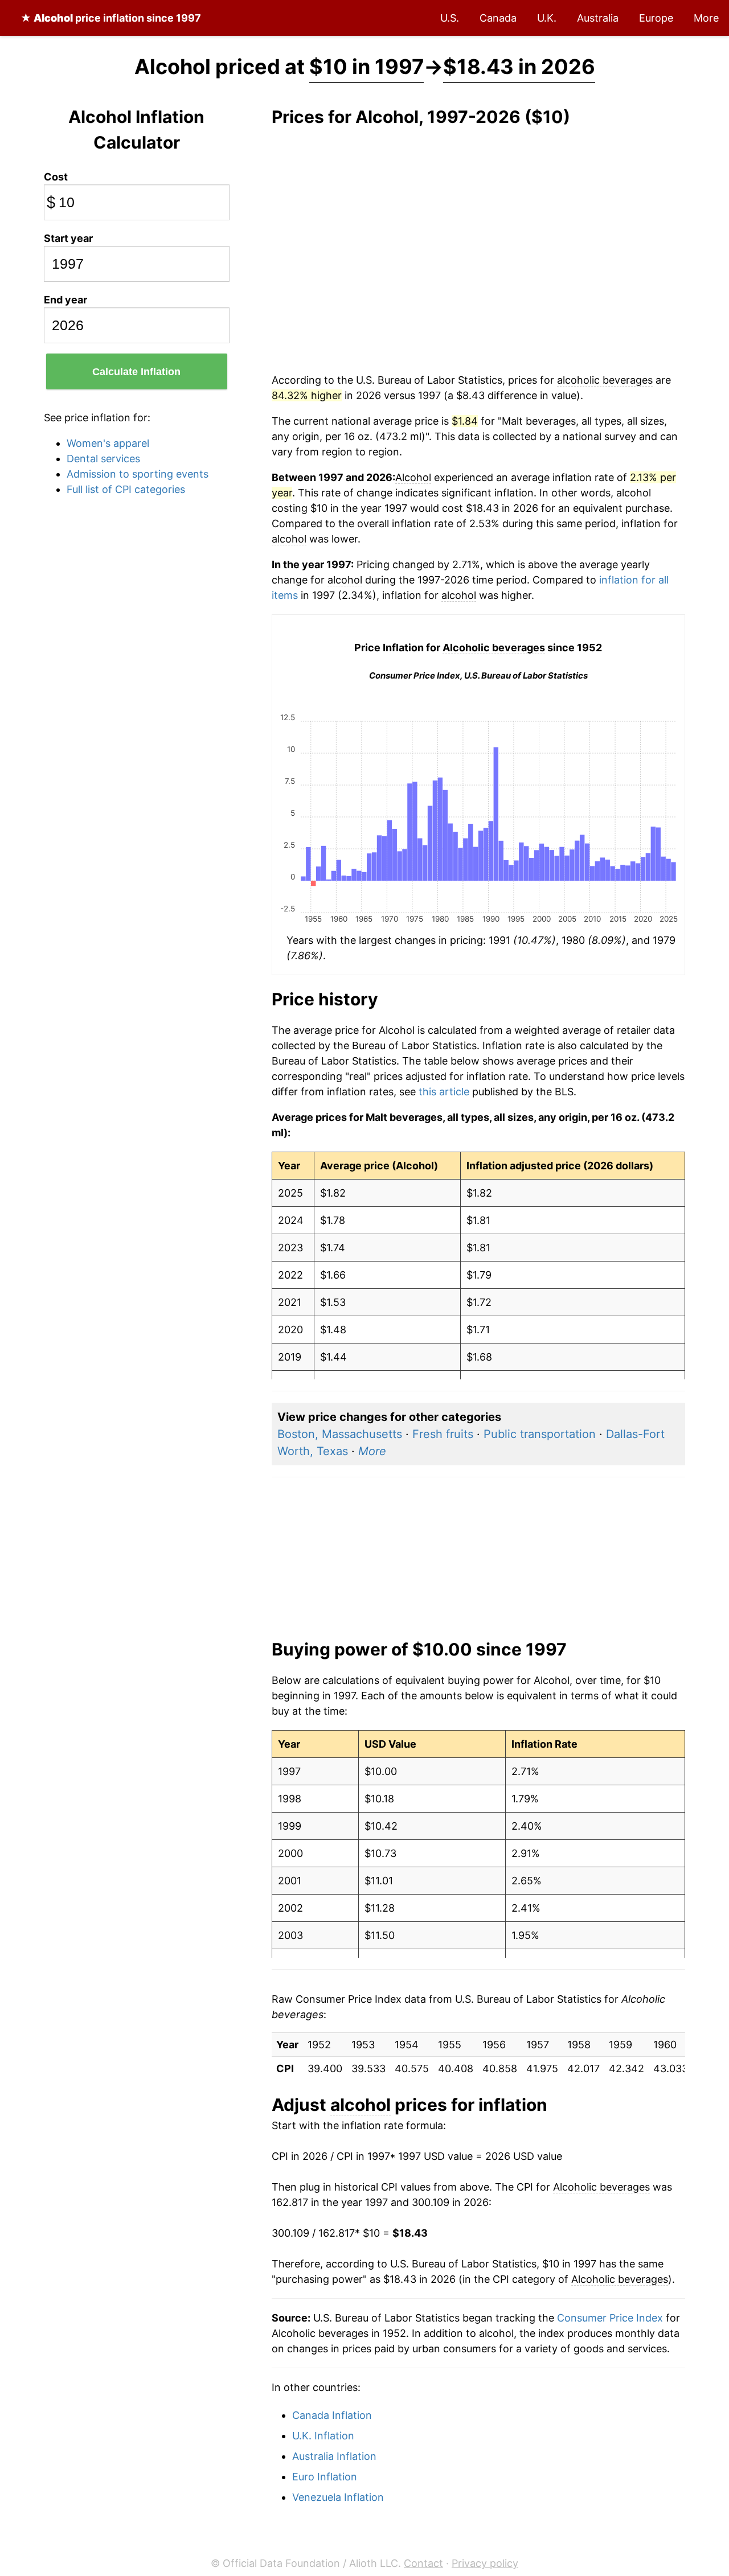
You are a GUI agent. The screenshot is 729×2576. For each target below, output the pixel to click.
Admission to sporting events (138, 474)
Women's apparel (108, 443)
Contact (423, 2563)
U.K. (547, 18)
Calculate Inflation (136, 372)
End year (65, 300)
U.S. (450, 18)
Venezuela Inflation (338, 2497)
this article (444, 1092)
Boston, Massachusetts (340, 1434)
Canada (498, 18)
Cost (56, 177)
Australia (598, 18)
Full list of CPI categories (126, 489)
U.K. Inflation (323, 2436)
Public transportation (540, 1434)
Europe (656, 18)
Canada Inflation (332, 2415)
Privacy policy (485, 2563)
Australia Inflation (334, 2456)
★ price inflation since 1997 (111, 18)
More (706, 18)
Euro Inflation (325, 2477)
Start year (68, 238)
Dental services (103, 459)
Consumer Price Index (610, 2318)
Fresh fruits (443, 1434)
